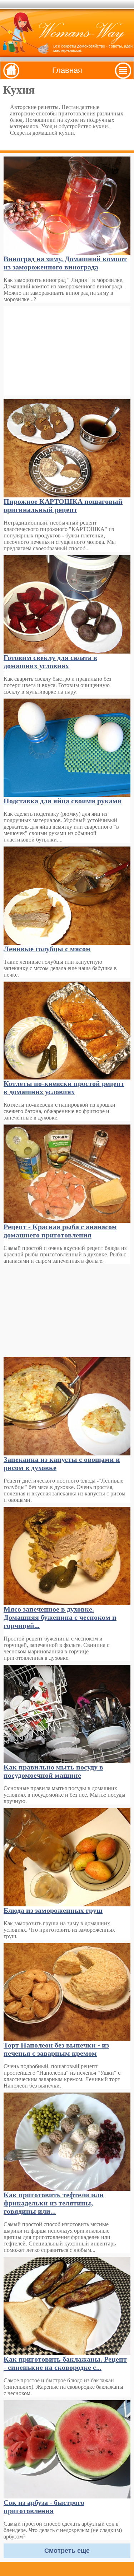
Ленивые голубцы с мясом (47, 949)
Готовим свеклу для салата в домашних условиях (50, 662)
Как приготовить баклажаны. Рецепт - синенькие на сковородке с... (65, 2363)
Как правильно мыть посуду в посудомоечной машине (53, 1771)
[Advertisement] (67, 351)
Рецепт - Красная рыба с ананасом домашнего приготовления (60, 1231)
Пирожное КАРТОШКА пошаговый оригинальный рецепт (63, 505)
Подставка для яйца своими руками (63, 801)
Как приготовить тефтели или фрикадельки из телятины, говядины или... (54, 2203)
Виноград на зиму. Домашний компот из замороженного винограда (65, 263)
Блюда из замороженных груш (53, 1910)
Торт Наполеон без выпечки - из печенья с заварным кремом (56, 2049)
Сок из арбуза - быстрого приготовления (44, 2506)
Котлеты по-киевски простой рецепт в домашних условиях (64, 1088)
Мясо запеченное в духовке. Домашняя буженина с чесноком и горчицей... (60, 1617)
